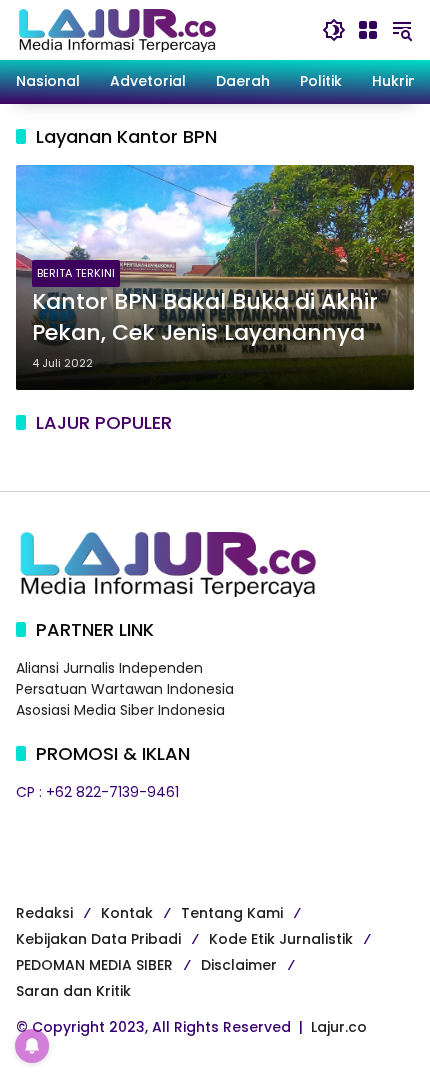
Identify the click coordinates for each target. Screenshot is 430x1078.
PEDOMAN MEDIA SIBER (94, 965)
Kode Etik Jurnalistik (281, 939)
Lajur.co (339, 1027)
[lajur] (116, 29)
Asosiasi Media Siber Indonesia (120, 710)
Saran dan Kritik (73, 991)
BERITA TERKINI (76, 273)
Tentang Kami (232, 913)
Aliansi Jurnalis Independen (109, 668)
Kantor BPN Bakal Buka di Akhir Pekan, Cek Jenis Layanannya (205, 317)
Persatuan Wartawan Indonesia (125, 689)
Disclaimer (239, 965)
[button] (334, 30)
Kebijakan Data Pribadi (98, 939)
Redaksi (44, 913)
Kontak (127, 913)
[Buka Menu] (368, 30)
